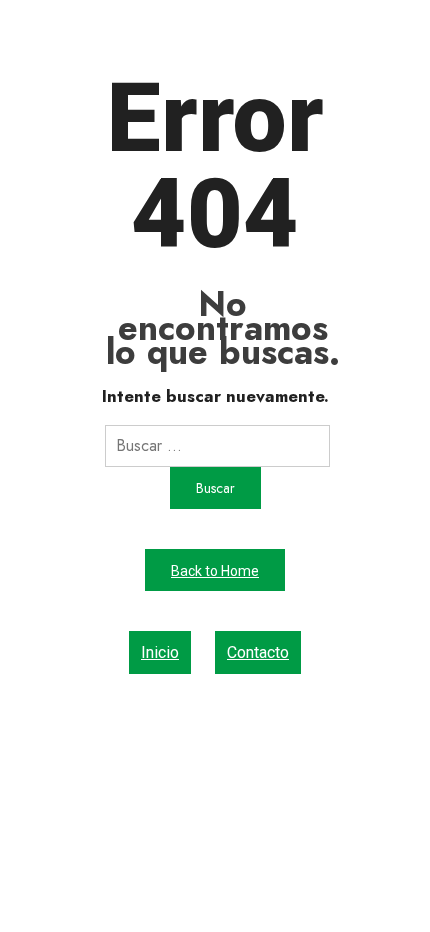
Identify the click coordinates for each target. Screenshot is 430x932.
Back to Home (215, 571)
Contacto (258, 652)
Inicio (160, 652)
